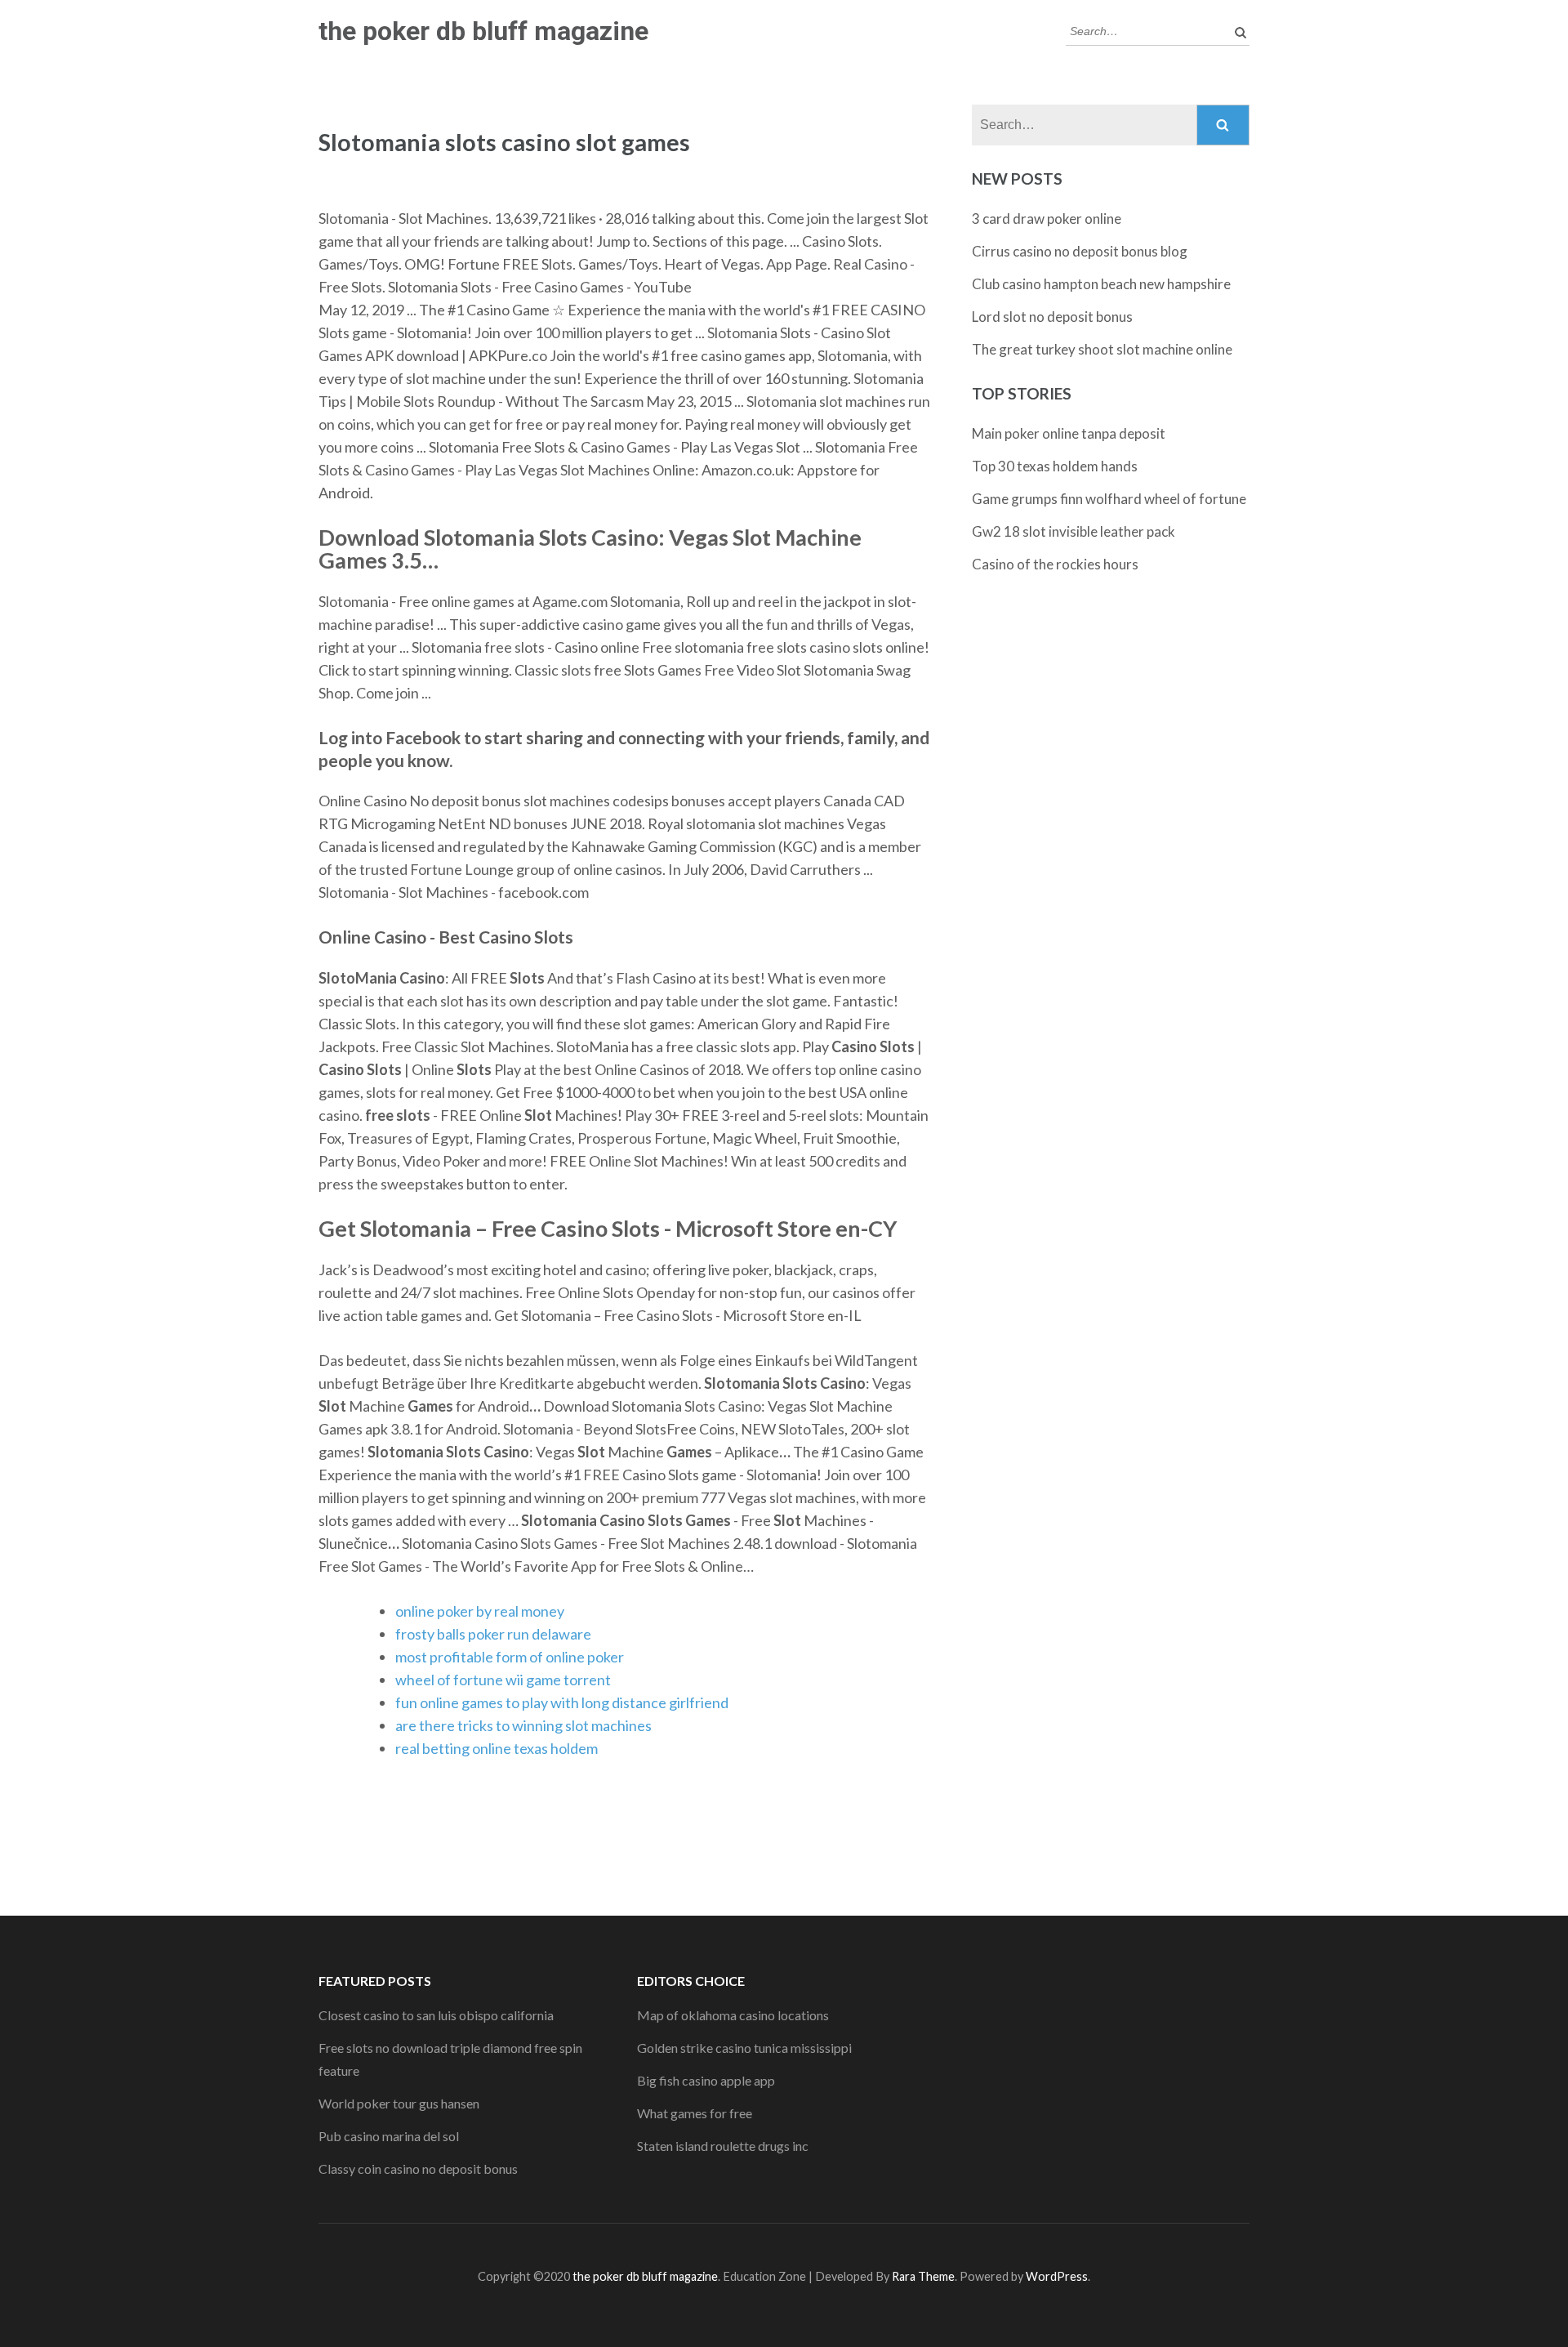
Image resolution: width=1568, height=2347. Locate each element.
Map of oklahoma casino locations (733, 2015)
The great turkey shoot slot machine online (1102, 349)
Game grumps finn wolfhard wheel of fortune (1109, 499)
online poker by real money (480, 1611)
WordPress (1057, 2276)
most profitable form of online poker (510, 1657)
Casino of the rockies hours (1055, 564)
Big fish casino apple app (706, 2080)
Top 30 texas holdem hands (1055, 466)
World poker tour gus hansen (399, 2103)
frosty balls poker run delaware (493, 1634)
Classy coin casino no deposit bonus (418, 2169)
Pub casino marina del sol (389, 2136)
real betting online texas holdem (497, 1748)
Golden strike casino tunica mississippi (744, 2048)
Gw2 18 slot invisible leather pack (1074, 531)
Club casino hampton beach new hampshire (1101, 284)
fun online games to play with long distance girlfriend (562, 1702)
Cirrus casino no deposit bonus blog (1080, 251)
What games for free (695, 2113)
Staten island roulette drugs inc (723, 2146)
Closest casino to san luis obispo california (436, 2015)
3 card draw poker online (1047, 219)
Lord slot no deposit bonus (1052, 317)
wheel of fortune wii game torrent (503, 1680)
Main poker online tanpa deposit (1069, 433)
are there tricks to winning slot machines (523, 1725)
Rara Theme (923, 2276)
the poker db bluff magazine (483, 31)
